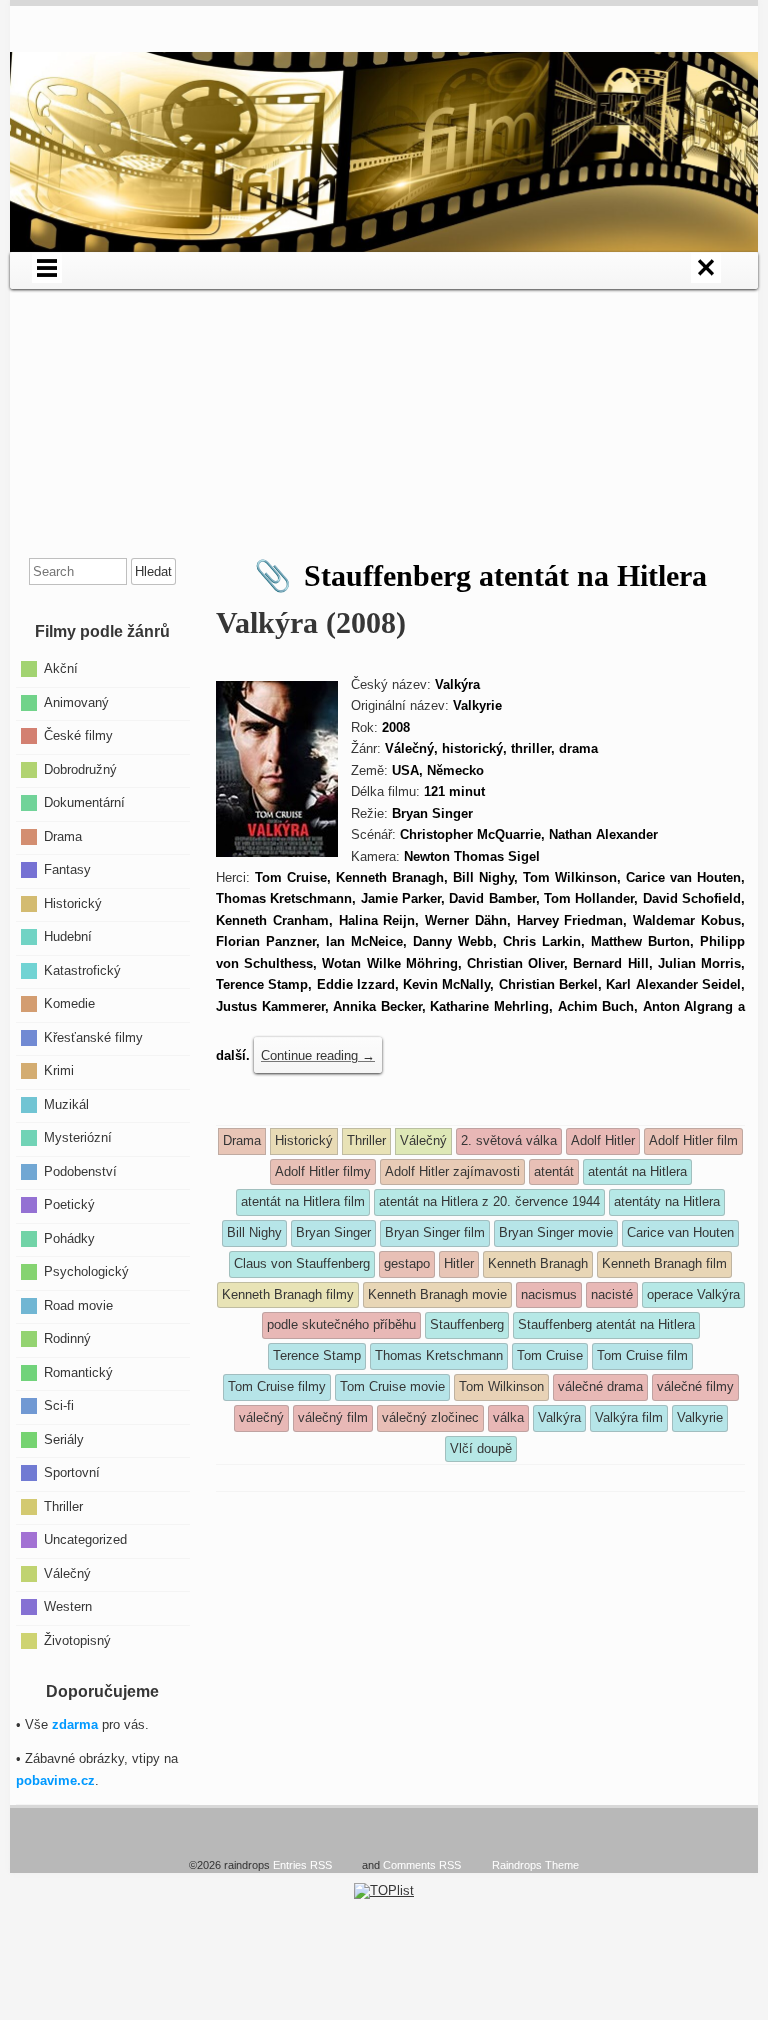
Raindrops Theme (535, 1865)
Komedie (69, 1003)
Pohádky (69, 1237)
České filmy (78, 735)
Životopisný (77, 1639)
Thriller (63, 1505)
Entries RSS (302, 1865)
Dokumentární (84, 802)
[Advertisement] (384, 429)
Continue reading (318, 1055)
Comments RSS (422, 1865)
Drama (63, 835)
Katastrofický (82, 969)
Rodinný (67, 1338)
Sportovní (72, 1472)
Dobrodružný (80, 768)
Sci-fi (59, 1405)
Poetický (69, 1204)
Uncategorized (85, 1539)
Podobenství (80, 1170)
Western (68, 1606)
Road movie (78, 1304)
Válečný (67, 1572)
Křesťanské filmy (93, 1036)
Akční (61, 668)
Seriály (64, 1438)
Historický (73, 902)
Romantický (78, 1371)
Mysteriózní (78, 1137)
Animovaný (76, 701)
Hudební (68, 936)
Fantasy (67, 869)
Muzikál (66, 1103)
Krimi (59, 1070)
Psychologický (86, 1271)
